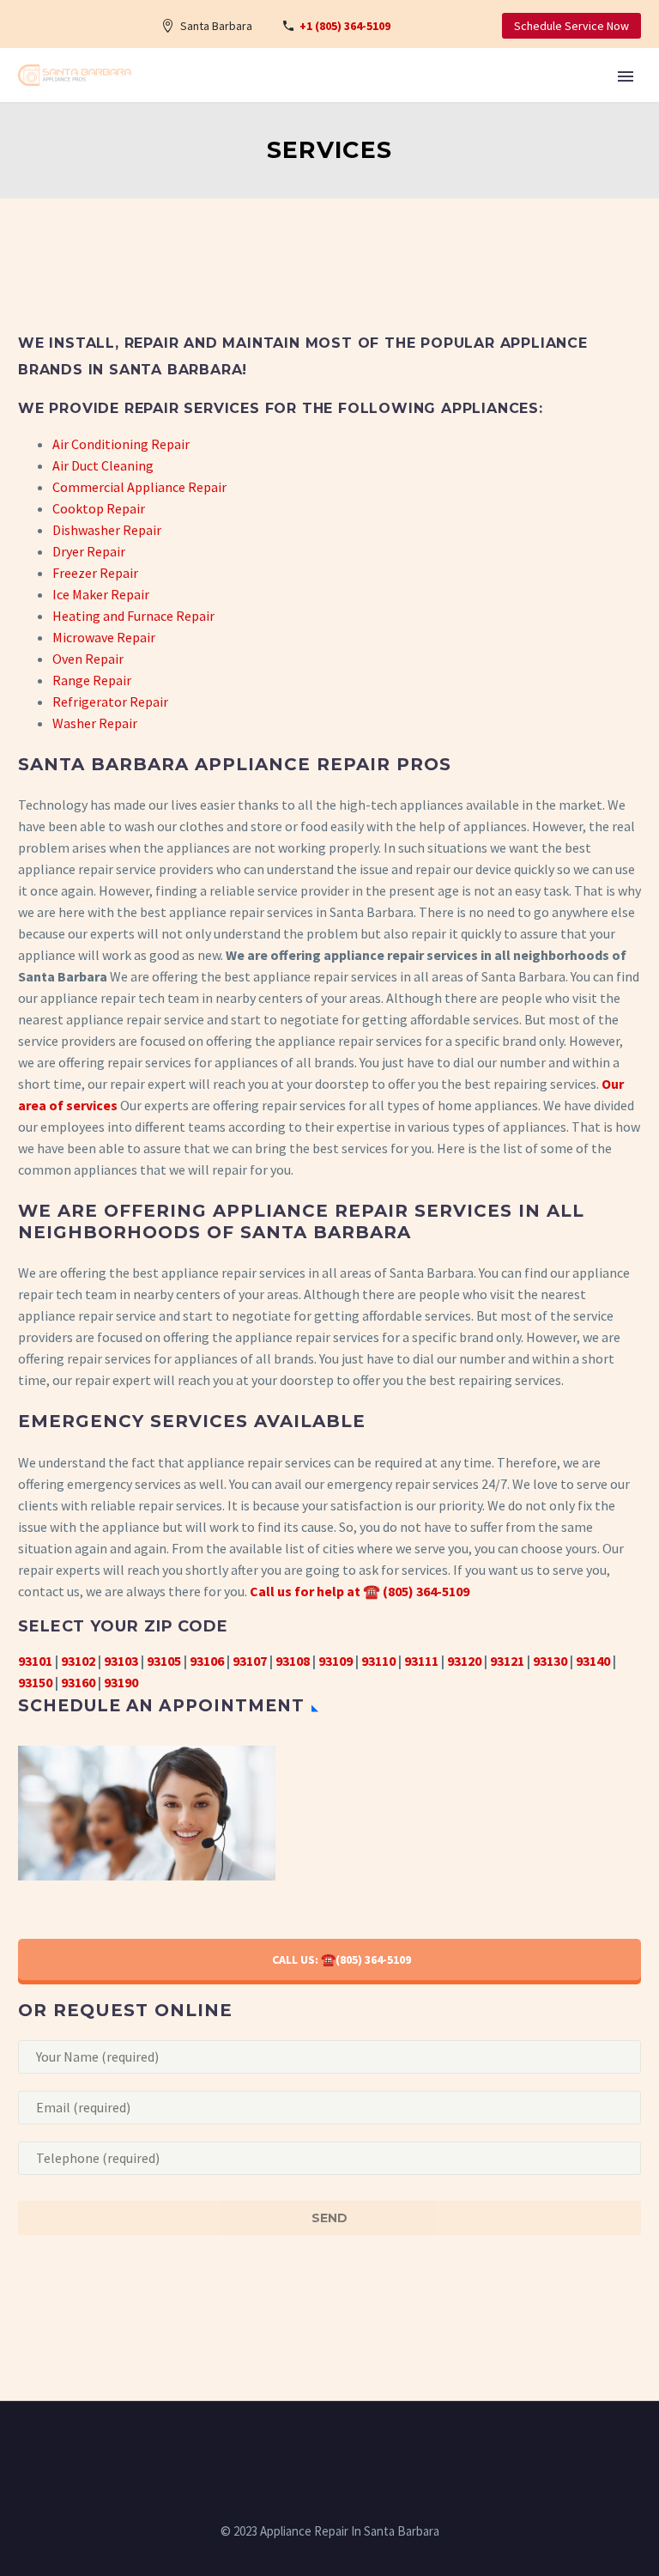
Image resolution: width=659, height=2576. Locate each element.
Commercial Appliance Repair (139, 487)
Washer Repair (95, 723)
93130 (550, 1661)
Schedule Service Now (571, 26)
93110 (378, 1661)
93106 (207, 1661)
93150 (35, 1682)
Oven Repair (88, 659)
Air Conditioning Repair (121, 444)
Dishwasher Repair (107, 530)
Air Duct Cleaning (103, 465)
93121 (507, 1661)
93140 (593, 1661)
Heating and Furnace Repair (133, 616)
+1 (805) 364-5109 (345, 26)
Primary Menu (626, 76)
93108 (293, 1661)
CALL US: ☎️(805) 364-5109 (342, 1959)
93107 (250, 1661)
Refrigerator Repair (110, 702)
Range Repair (92, 680)
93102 (78, 1661)
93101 (35, 1661)
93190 (121, 1682)
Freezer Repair (95, 573)
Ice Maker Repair (101, 594)
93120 (464, 1661)
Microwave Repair (104, 637)
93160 (78, 1682)
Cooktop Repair (99, 508)
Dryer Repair (89, 551)
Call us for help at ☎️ (315, 1591)
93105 (164, 1661)
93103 (121, 1661)
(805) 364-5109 (426, 1591)
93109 (336, 1661)
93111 (421, 1661)
